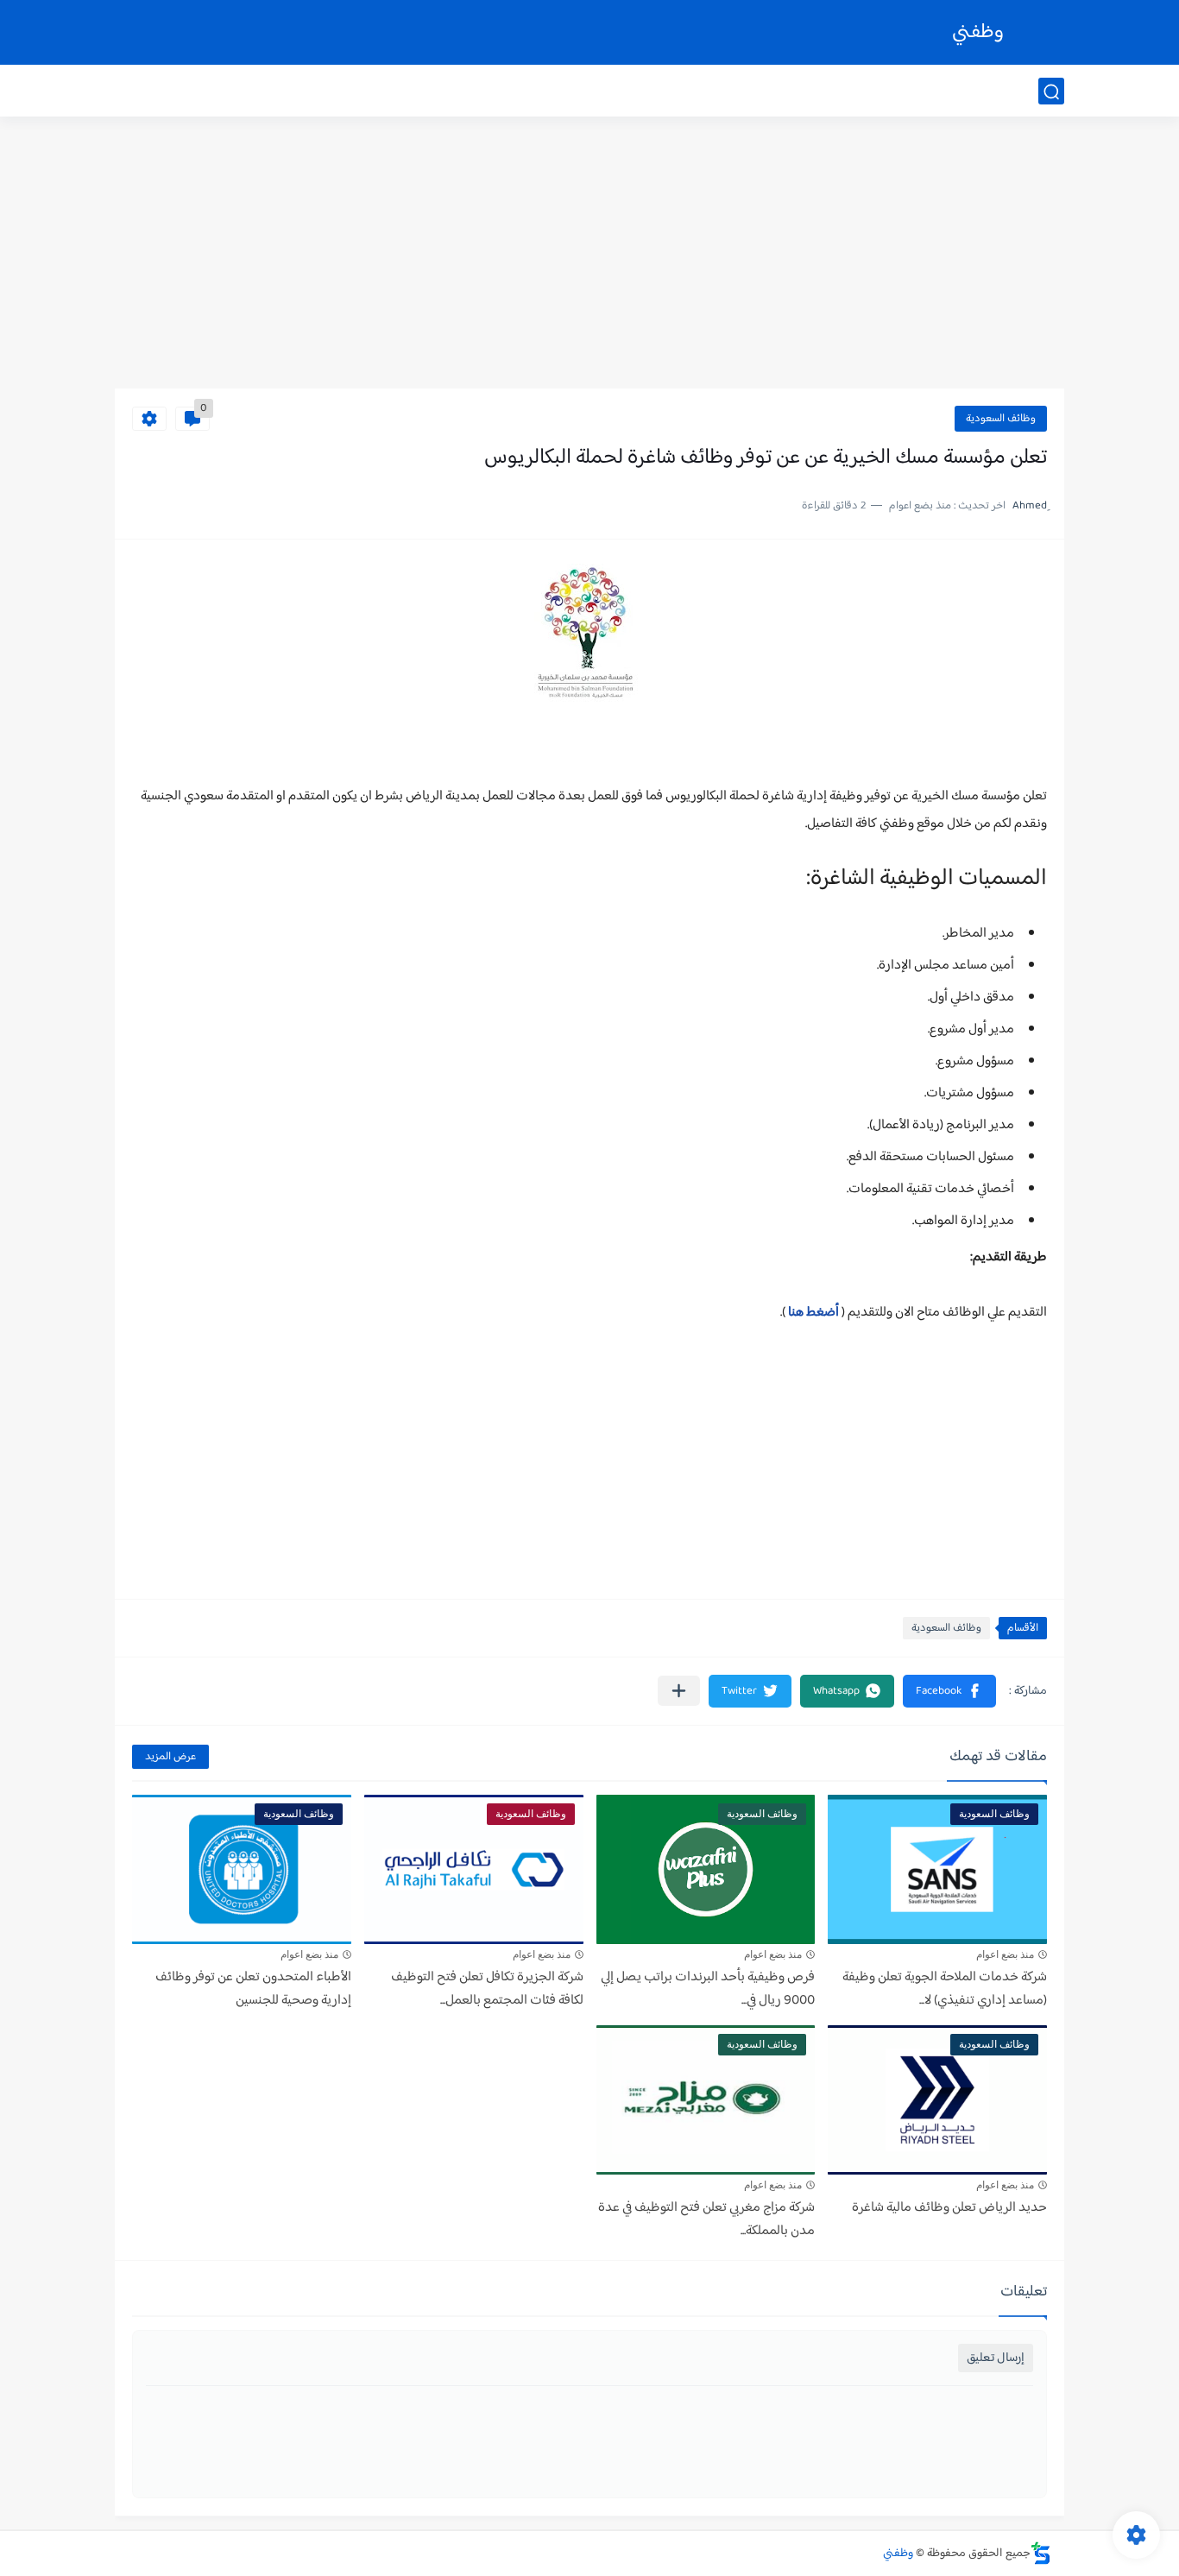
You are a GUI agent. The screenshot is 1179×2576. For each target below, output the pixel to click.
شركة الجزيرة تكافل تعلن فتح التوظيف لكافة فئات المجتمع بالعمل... (487, 1989)
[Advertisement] (589, 255)
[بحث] (1051, 92)
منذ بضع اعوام (1005, 1954)
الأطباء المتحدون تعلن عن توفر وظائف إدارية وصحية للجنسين (253, 1989)
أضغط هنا (813, 1313)
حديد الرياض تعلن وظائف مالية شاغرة (949, 2208)
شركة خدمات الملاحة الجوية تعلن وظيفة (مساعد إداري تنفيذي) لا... (945, 1989)
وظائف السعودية (1001, 419)
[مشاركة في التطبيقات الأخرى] (679, 1691)
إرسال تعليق (996, 2358)
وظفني (978, 32)
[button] (949, 1691)
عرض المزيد (170, 1757)
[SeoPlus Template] (1041, 2553)
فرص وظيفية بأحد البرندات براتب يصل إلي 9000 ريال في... (708, 1989)
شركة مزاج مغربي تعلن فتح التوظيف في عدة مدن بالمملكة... (706, 2219)
